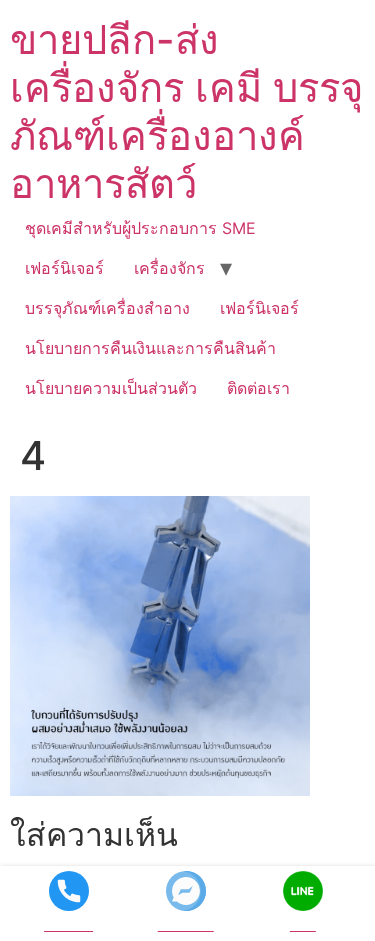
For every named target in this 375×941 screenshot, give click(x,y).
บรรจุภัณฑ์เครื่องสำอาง (107, 308)
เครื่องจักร (169, 268)
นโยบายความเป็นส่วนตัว (111, 388)
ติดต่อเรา (258, 388)
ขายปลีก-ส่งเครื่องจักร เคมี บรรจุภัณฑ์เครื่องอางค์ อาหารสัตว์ (186, 111)
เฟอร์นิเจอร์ (64, 268)
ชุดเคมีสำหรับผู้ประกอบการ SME (140, 228)
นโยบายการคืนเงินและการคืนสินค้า (150, 348)
